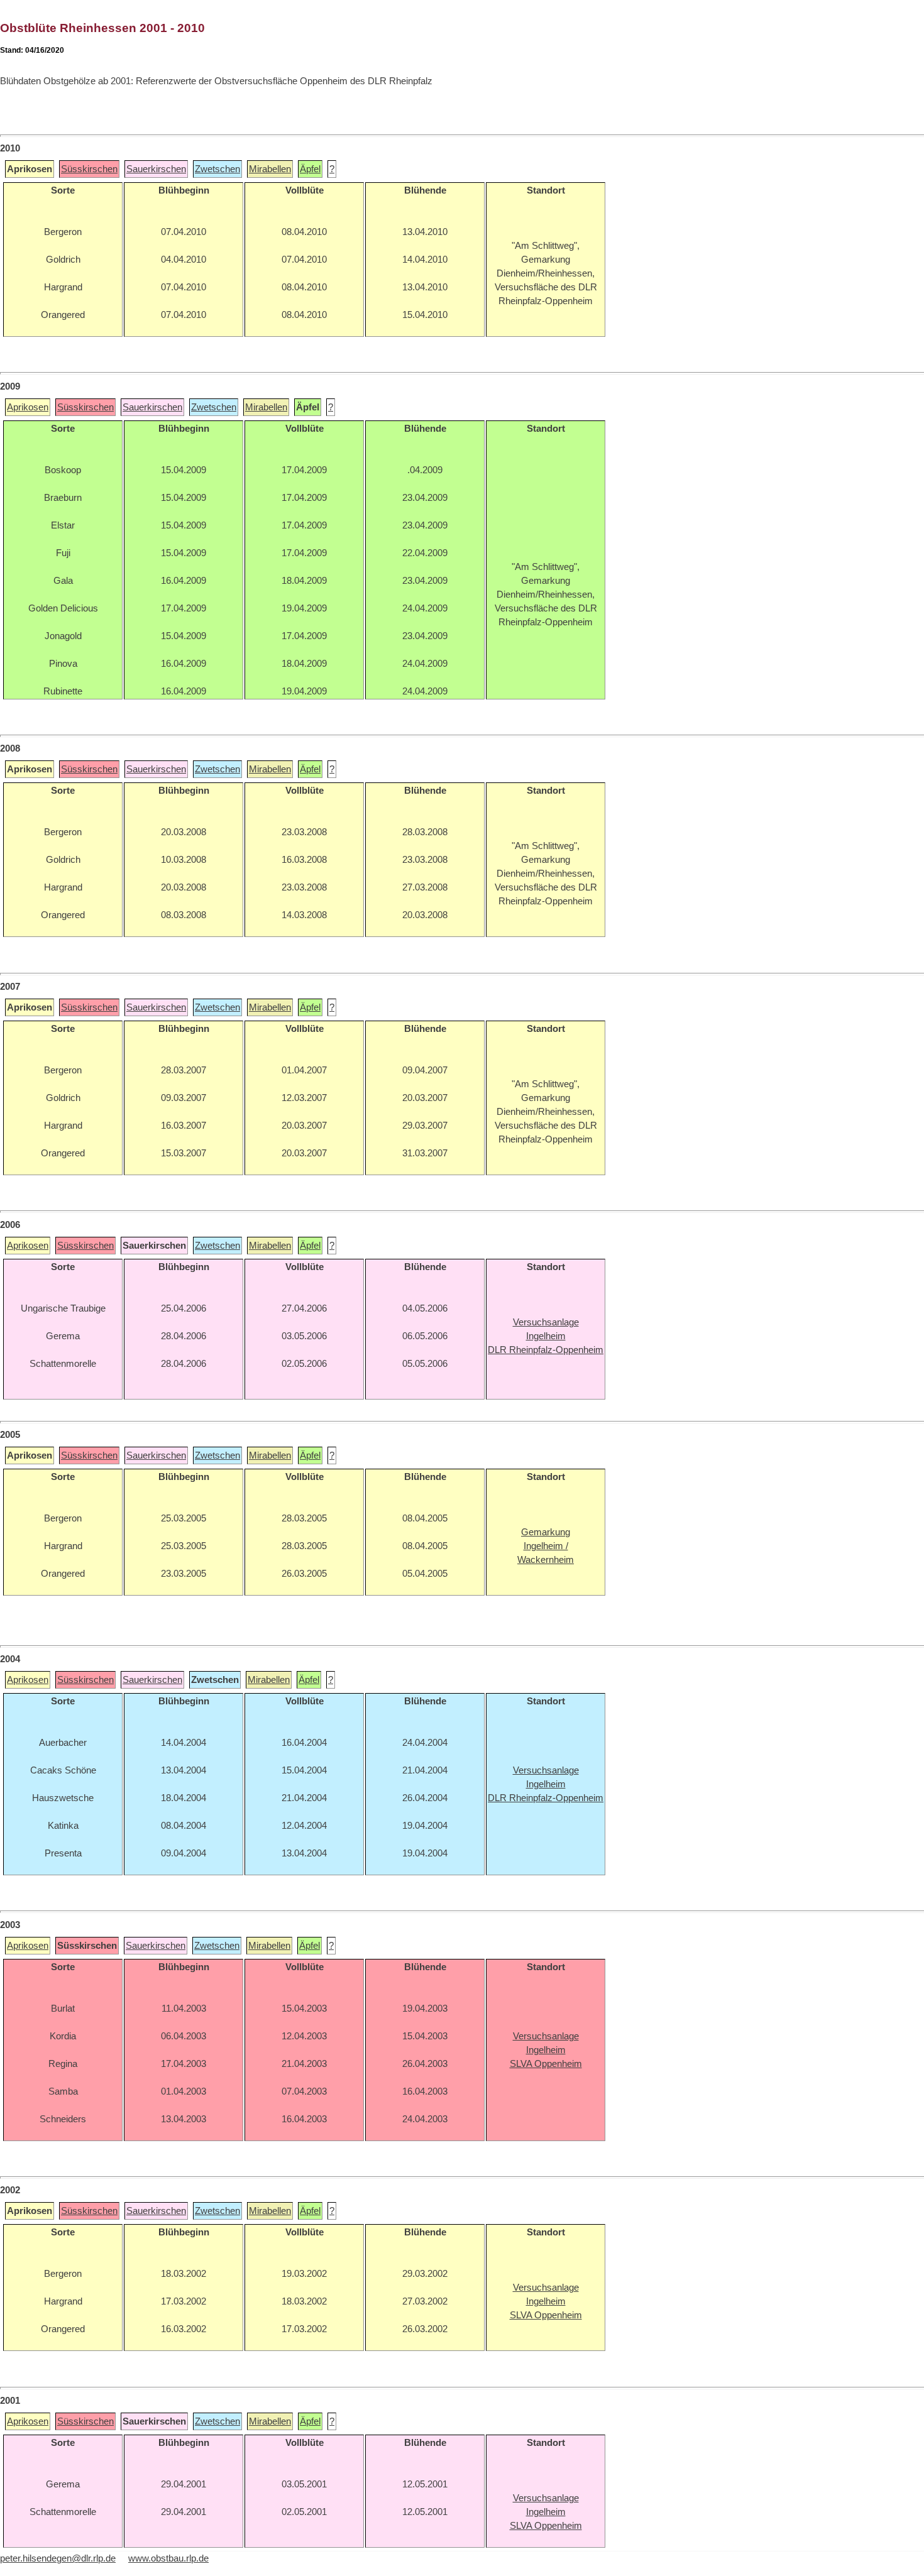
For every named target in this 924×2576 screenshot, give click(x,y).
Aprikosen (28, 407)
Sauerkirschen (156, 169)
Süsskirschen (89, 169)
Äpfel (310, 169)
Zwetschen (217, 169)
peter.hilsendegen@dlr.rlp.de (58, 2558)
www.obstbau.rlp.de (168, 2558)
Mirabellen (270, 169)
